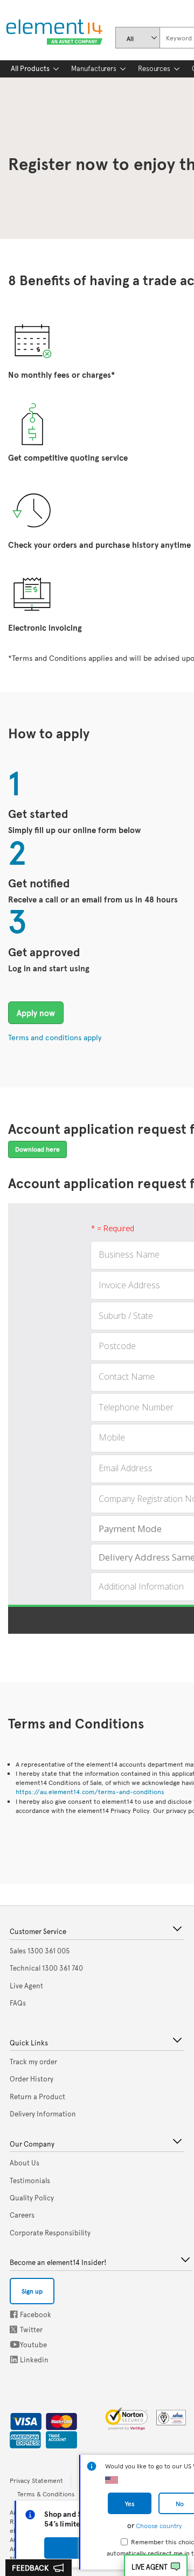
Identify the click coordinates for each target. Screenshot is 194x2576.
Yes (130, 2503)
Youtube (15, 2344)
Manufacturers (94, 68)
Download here (37, 1149)
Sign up (32, 2291)
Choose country (159, 2525)
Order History (32, 2079)
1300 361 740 (46, 1968)
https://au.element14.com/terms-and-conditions (90, 1791)
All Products (30, 68)
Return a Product (37, 2097)
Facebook (14, 2314)
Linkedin (14, 2359)
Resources (154, 68)
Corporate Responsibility (50, 2233)
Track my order (33, 2062)
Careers (22, 2215)
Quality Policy (32, 2198)
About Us (25, 2163)
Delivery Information (43, 2114)
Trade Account (57, 2438)
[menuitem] (30, 69)
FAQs (18, 2003)
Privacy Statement (36, 2480)
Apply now (36, 1012)
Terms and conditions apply (55, 1037)
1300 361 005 (40, 1951)
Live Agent (150, 2567)
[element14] (52, 33)
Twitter (15, 2329)
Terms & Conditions (46, 2494)
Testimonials (30, 2180)
